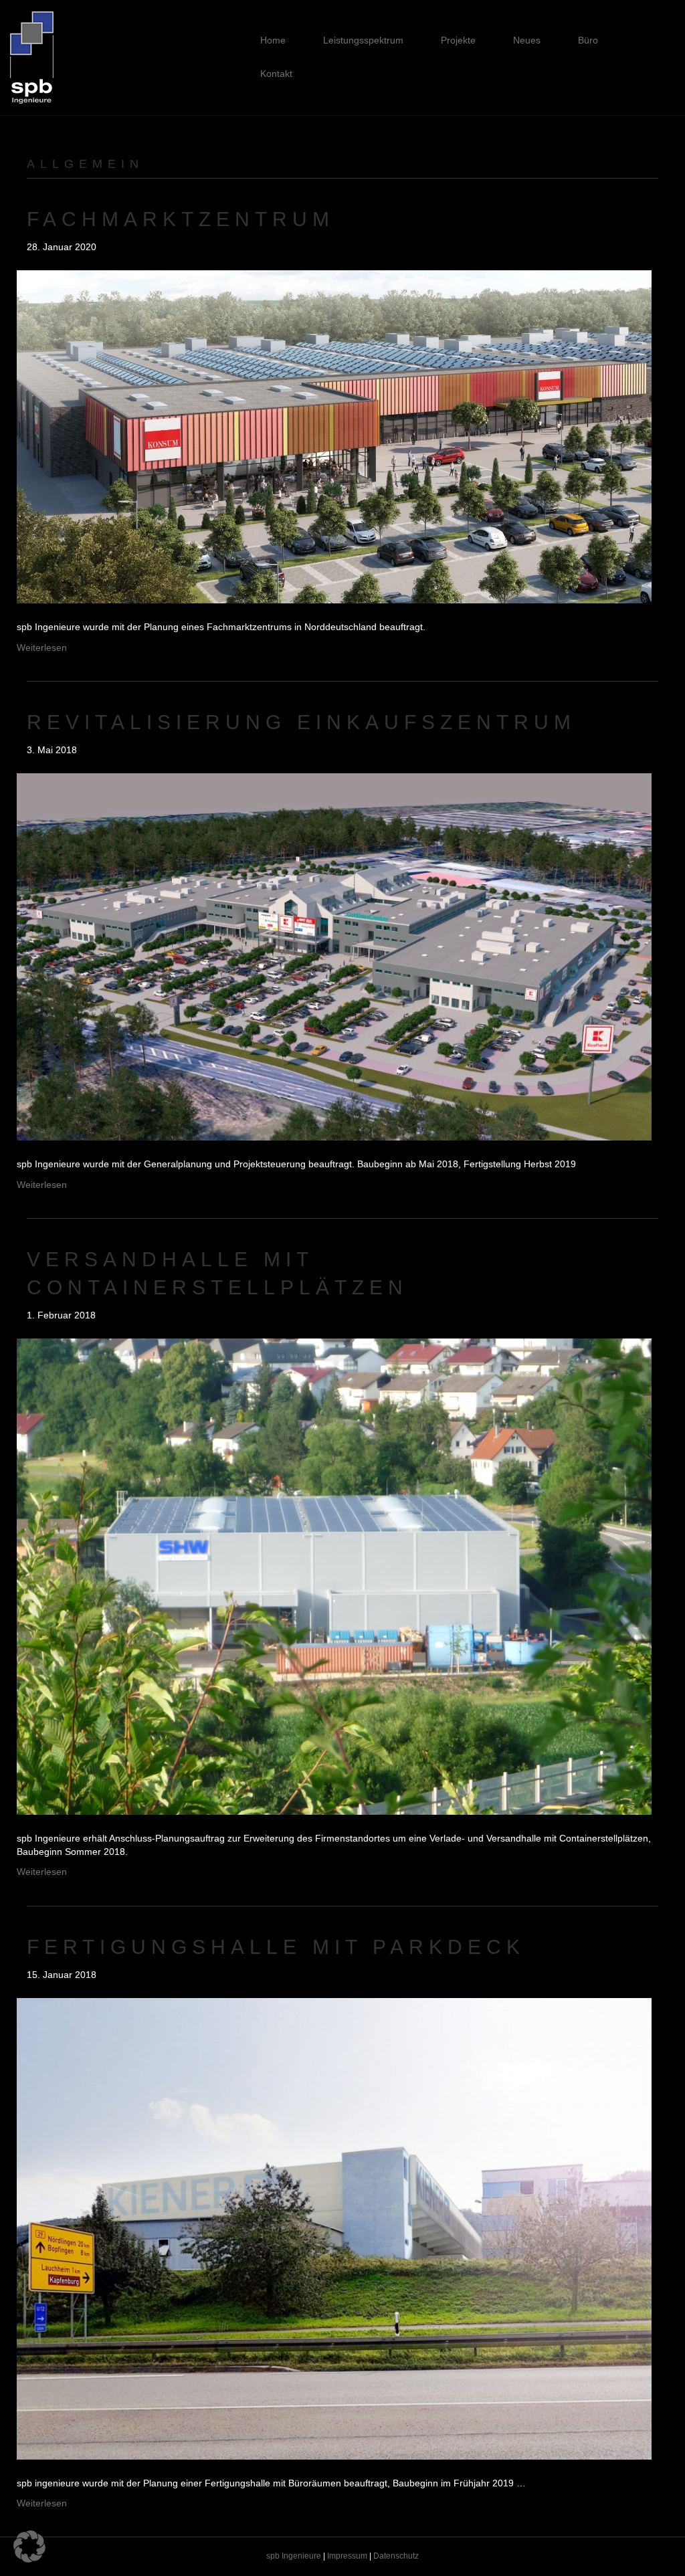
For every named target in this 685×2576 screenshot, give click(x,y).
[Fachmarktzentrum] (334, 436)
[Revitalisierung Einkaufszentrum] (334, 956)
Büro (588, 40)
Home (273, 40)
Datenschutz (396, 2556)
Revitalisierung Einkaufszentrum (301, 722)
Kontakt (276, 74)
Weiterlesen (42, 648)
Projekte (458, 40)
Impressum (347, 2556)
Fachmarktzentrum (181, 219)
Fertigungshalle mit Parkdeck (276, 1947)
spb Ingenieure (294, 2556)
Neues (527, 40)
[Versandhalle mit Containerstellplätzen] (334, 1576)
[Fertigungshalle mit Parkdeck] (334, 2228)
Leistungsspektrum (363, 40)
